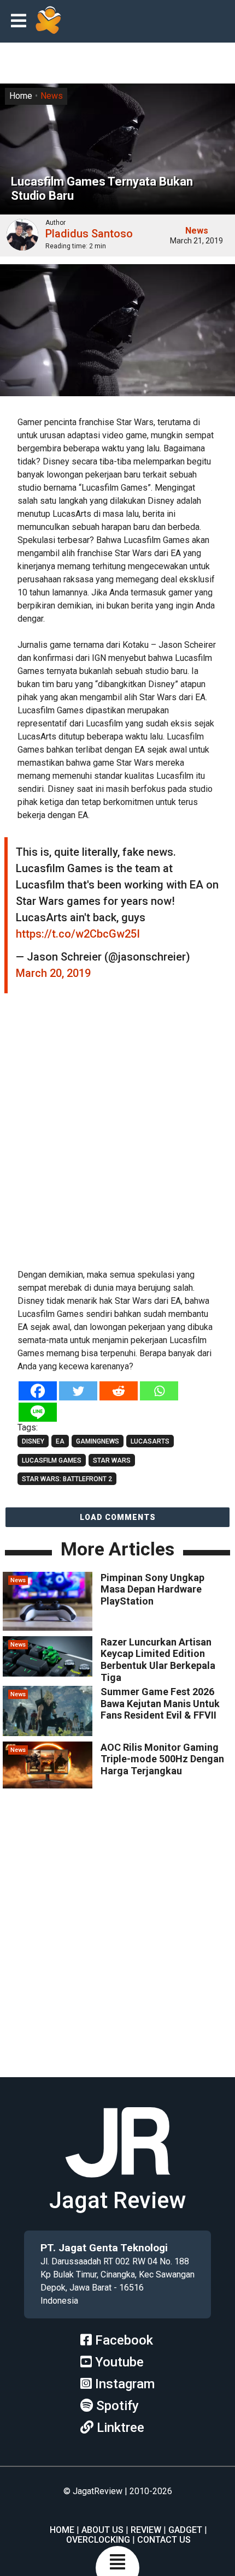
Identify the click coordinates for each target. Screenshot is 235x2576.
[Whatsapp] (159, 1391)
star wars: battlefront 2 (67, 1479)
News (52, 96)
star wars (112, 1460)
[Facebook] (38, 1391)
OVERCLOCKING (98, 2540)
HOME (62, 2530)
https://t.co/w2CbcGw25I (78, 934)
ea (60, 1441)
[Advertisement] (117, 1136)
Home (21, 96)
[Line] (38, 1412)
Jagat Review (117, 2200)
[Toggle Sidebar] (21, 22)
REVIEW (146, 2530)
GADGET (185, 2530)
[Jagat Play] (48, 21)
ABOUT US (102, 2530)
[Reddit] (119, 1391)
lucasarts (150, 1441)
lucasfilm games (52, 1460)
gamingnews (98, 1441)
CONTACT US (164, 2540)
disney (33, 1441)
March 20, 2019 (53, 973)
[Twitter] (78, 1391)
